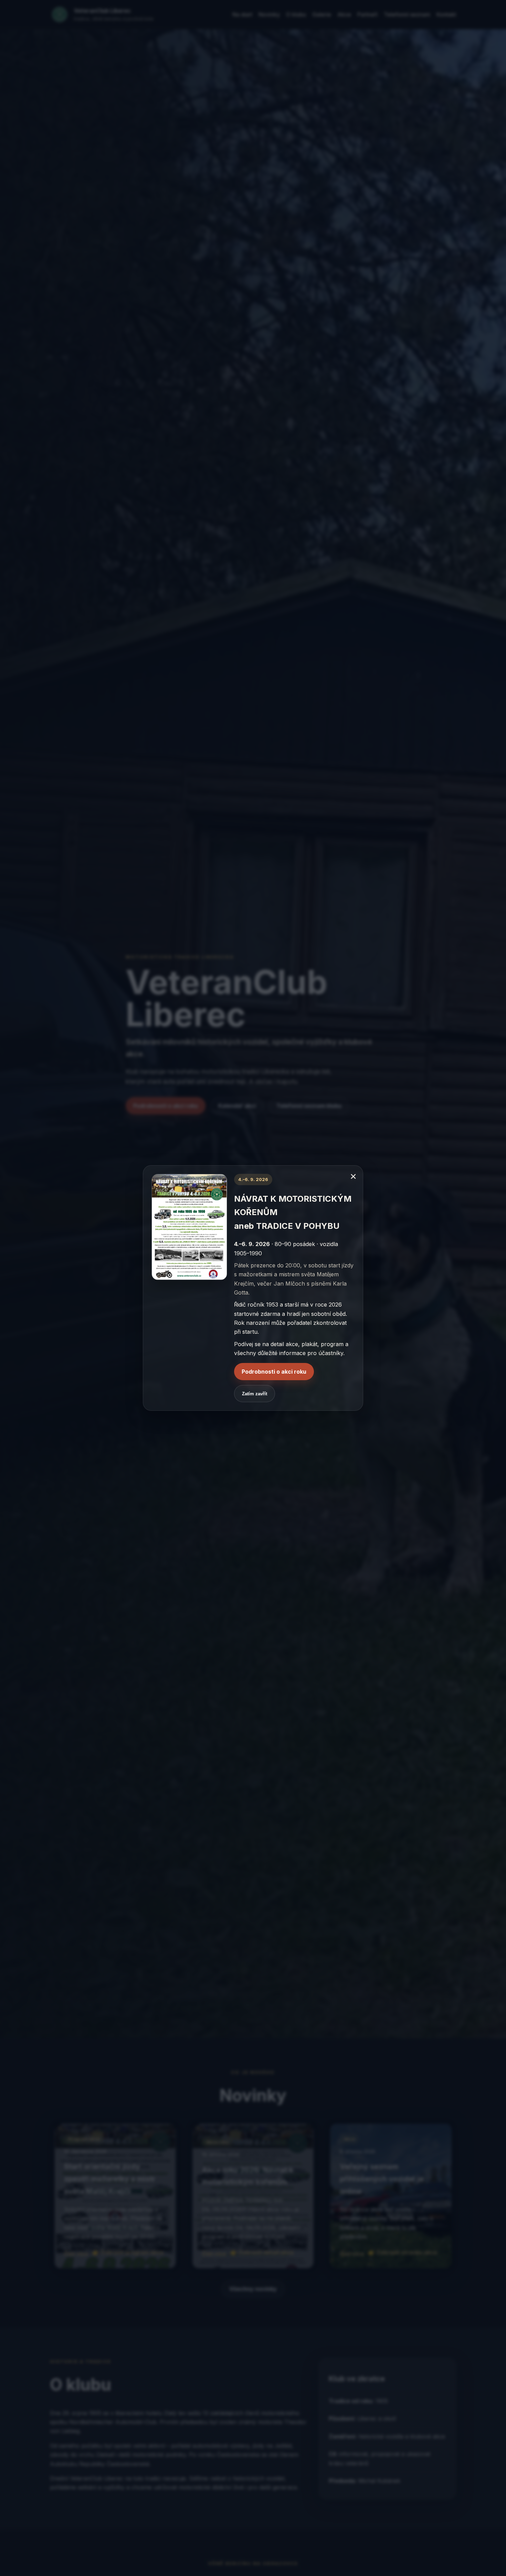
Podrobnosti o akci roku (274, 1372)
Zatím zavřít (255, 1394)
